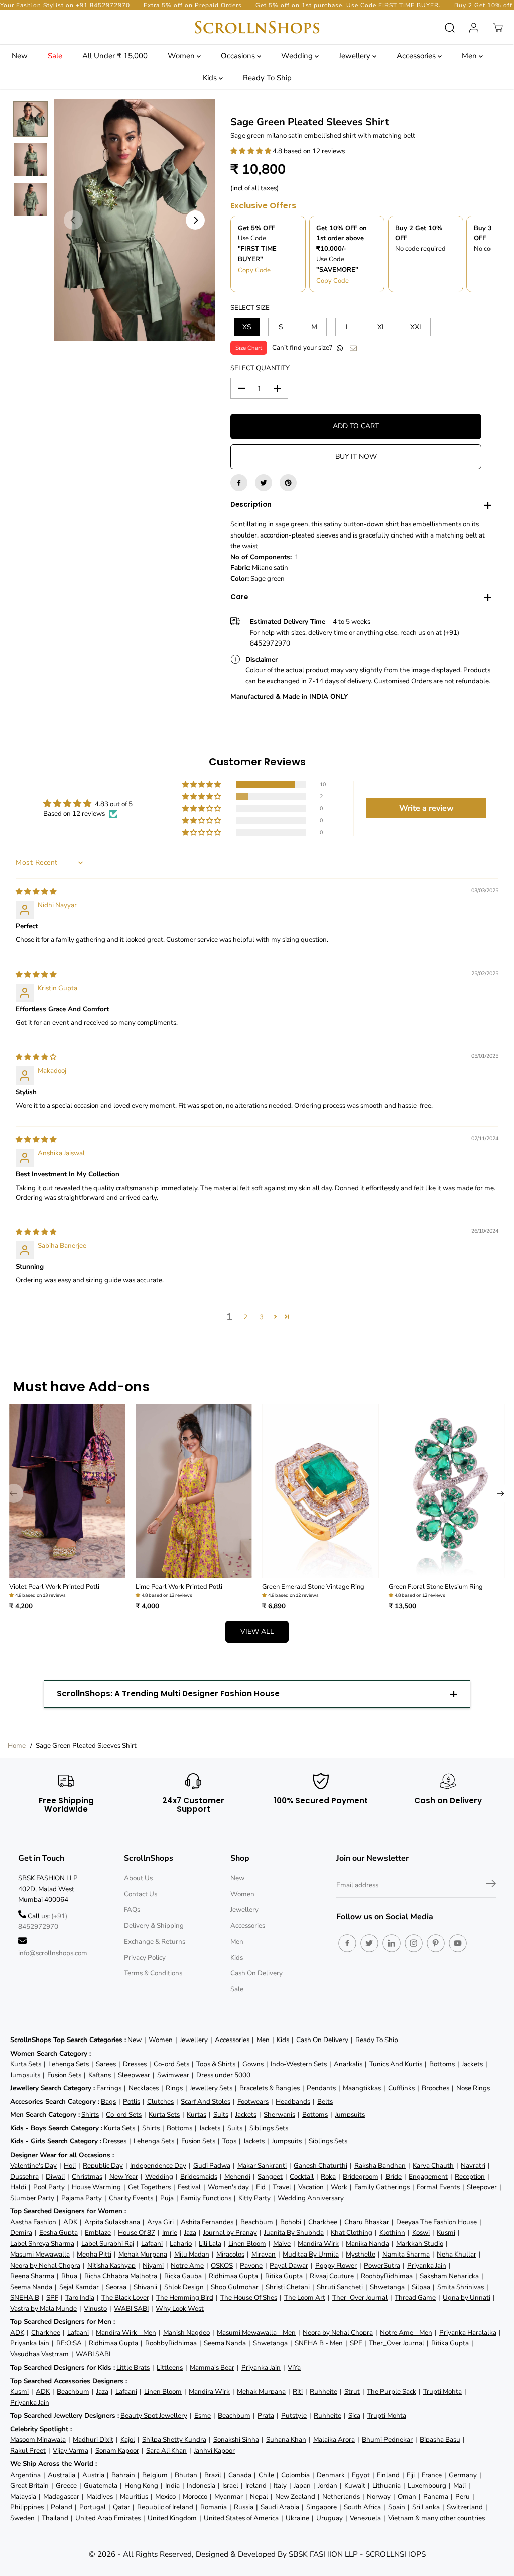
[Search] (450, 28)
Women (182, 56)
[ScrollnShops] (257, 27)
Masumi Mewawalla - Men (256, 2333)
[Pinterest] (288, 483)
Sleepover (482, 2187)
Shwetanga (387, 2287)
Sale (55, 56)
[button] (251, 151)
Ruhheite (324, 2391)
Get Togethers (149, 2187)
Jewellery (356, 56)
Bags (108, 2102)
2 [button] (245, 1317)
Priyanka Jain (427, 2265)
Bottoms (442, 2064)
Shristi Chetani (288, 2287)
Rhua (69, 2276)
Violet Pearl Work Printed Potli (54, 1587)
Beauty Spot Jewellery (154, 2416)
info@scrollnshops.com (53, 1953)
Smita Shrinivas (461, 2287)
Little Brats (133, 2367)
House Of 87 (137, 2233)
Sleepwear (134, 2075)
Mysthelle (361, 2254)
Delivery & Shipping (154, 1926)
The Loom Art (305, 2297)
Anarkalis (348, 2064)
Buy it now (356, 456)
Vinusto (95, 2309)
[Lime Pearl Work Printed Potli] (194, 1491)
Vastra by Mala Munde (43, 2309)
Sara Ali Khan (166, 2451)
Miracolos (230, 2254)
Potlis (132, 2102)
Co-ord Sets (171, 2064)
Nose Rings (473, 2088)
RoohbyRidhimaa (387, 2276)
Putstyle (294, 2416)
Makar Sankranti (262, 2165)
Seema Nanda (31, 2287)
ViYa (294, 2367)
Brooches (435, 2088)
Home (17, 1745)
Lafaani (152, 2244)
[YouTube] (458, 1943)
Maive (282, 2244)
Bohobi (291, 2222)
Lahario (181, 2244)
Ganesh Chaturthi (320, 2165)
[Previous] (73, 220)
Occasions (239, 56)
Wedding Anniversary (311, 2198)
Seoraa (116, 2287)
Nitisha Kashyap (111, 2265)
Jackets (472, 2064)
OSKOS (222, 2265)
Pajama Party (82, 2198)
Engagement (428, 2176)
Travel (282, 2187)
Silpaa (421, 2287)
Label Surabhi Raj (108, 2244)
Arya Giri (160, 2222)
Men (470, 56)
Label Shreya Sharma (42, 2244)
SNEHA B (25, 2297)
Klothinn (392, 2233)
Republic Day (103, 2165)
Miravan (264, 2254)
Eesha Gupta (58, 2233)
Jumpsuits (25, 2075)
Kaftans (100, 2075)
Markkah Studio (420, 2244)
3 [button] (262, 1317)
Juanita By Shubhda (294, 2233)
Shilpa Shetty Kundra (174, 2440)
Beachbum (257, 2222)
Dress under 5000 (223, 2075)
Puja (167, 2198)
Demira (21, 2233)
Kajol (128, 2440)
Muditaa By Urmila (311, 2254)
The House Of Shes (249, 2297)
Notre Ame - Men (406, 2333)
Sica (354, 2416)
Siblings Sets (269, 2128)
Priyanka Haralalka (468, 2333)
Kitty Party (254, 2198)
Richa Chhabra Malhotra (121, 2276)
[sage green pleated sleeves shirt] (134, 220)
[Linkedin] (392, 1943)
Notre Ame (187, 2265)
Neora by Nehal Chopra (45, 2265)
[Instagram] (414, 1943)
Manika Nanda (367, 2244)
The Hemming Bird (185, 2297)
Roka (328, 2176)
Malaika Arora (334, 2440)
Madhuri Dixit (93, 2440)
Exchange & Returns (155, 1941)
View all (257, 1631)
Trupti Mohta (442, 2391)
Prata (266, 2416)
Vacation (311, 2187)
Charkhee (323, 2222)
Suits (221, 2115)
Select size (250, 308)
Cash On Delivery (256, 1973)
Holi (70, 2165)
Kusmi (446, 2233)
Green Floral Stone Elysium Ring (436, 1587)
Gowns (253, 2064)
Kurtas (197, 2115)
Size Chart (249, 348)
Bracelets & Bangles (270, 2088)
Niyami (153, 2265)
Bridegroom (361, 2176)
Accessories (417, 56)
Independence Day (158, 2165)
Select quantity (260, 368)
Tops (229, 2141)
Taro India (80, 2297)
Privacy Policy (145, 1957)
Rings (174, 2088)
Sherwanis (279, 2115)
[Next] (195, 220)
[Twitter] (264, 483)
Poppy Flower (336, 2265)
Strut (352, 2391)
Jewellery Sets (211, 2088)
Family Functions (206, 2198)
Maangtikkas (362, 2088)
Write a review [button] (426, 808)
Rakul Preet (28, 2451)
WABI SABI (131, 2309)
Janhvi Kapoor (214, 2451)
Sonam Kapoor (117, 2451)
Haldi (18, 2187)
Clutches (160, 2102)
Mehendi (237, 2176)
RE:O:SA (69, 2343)
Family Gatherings (382, 2187)
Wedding (298, 56)
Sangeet (270, 2176)
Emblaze (98, 2233)
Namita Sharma (406, 2254)
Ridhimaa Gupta (233, 2276)
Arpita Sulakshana (112, 2222)
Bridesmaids (199, 2176)
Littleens (170, 2367)
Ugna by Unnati (467, 2297)
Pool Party (49, 2187)
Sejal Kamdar (79, 2287)
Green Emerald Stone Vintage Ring (313, 1587)
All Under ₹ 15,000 (115, 56)
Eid (261, 2187)
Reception (470, 2176)
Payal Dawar (289, 2265)
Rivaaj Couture (332, 2276)
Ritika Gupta (284, 2276)
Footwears (253, 2102)
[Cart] (498, 28)
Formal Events (438, 2187)
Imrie (170, 2233)
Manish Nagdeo (186, 2333)
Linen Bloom (247, 2244)
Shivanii (145, 2287)
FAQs (132, 1910)
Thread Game (415, 2297)
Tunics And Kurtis (396, 2064)
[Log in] (474, 28)
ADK (70, 2222)
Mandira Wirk (318, 2244)
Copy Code (254, 270)
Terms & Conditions (153, 1973)
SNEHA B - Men (319, 2343)
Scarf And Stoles (206, 2102)
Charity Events (131, 2198)
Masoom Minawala (38, 2440)
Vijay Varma (71, 2451)
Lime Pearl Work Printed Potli (179, 1587)
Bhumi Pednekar (387, 2440)
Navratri (473, 2165)
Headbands (293, 2102)
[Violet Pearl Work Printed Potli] (67, 1491)
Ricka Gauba (183, 2276)
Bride (394, 2176)
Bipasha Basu (440, 2440)
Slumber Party (32, 2198)
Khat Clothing (352, 2233)
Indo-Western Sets (299, 2064)
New (20, 56)
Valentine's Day (33, 2165)
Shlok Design (184, 2287)
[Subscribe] (491, 1885)
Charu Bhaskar (367, 2222)
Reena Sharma (32, 2276)
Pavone (251, 2265)
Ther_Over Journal (360, 2297)
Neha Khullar (457, 2254)
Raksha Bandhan (380, 2165)
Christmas (87, 2176)
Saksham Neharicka (449, 2276)
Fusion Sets (64, 2075)
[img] (36, 891)
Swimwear (173, 2075)
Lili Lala (210, 2244)
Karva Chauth (433, 2165)
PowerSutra (382, 2265)
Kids (211, 78)
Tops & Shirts (216, 2064)
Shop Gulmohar (235, 2287)
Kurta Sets (26, 2064)
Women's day (228, 2187)
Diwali (55, 2176)
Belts (325, 2102)
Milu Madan (192, 2254)
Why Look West (180, 2309)
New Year (124, 2176)
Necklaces (144, 2088)
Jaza (190, 2233)
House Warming (96, 2187)
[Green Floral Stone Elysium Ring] (447, 1491)
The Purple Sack (392, 2391)
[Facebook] (239, 483)
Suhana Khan (286, 2440)
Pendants (321, 2088)
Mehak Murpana (143, 2254)
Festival (189, 2187)
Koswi (421, 2233)
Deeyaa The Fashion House (436, 2222)
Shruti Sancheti (340, 2287)
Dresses (135, 2064)
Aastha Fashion (33, 2222)
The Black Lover (125, 2297)
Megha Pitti (94, 2254)
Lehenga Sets (69, 2064)
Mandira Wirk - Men (126, 2333)
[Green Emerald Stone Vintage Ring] (320, 1491)
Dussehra (24, 2176)
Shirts (90, 2115)
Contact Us (141, 1894)
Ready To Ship (267, 78)
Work (339, 2187)
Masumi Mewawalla (40, 2254)
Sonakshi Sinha (236, 2440)
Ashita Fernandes (207, 2222)
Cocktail (302, 2176)
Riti (298, 2391)
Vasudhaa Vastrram (39, 2354)
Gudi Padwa (212, 2165)
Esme (203, 2416)
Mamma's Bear (212, 2367)
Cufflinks (401, 2088)
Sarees (106, 2064)
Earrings (109, 2088)
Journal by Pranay (230, 2233)
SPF (52, 2297)
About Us (138, 1878)
